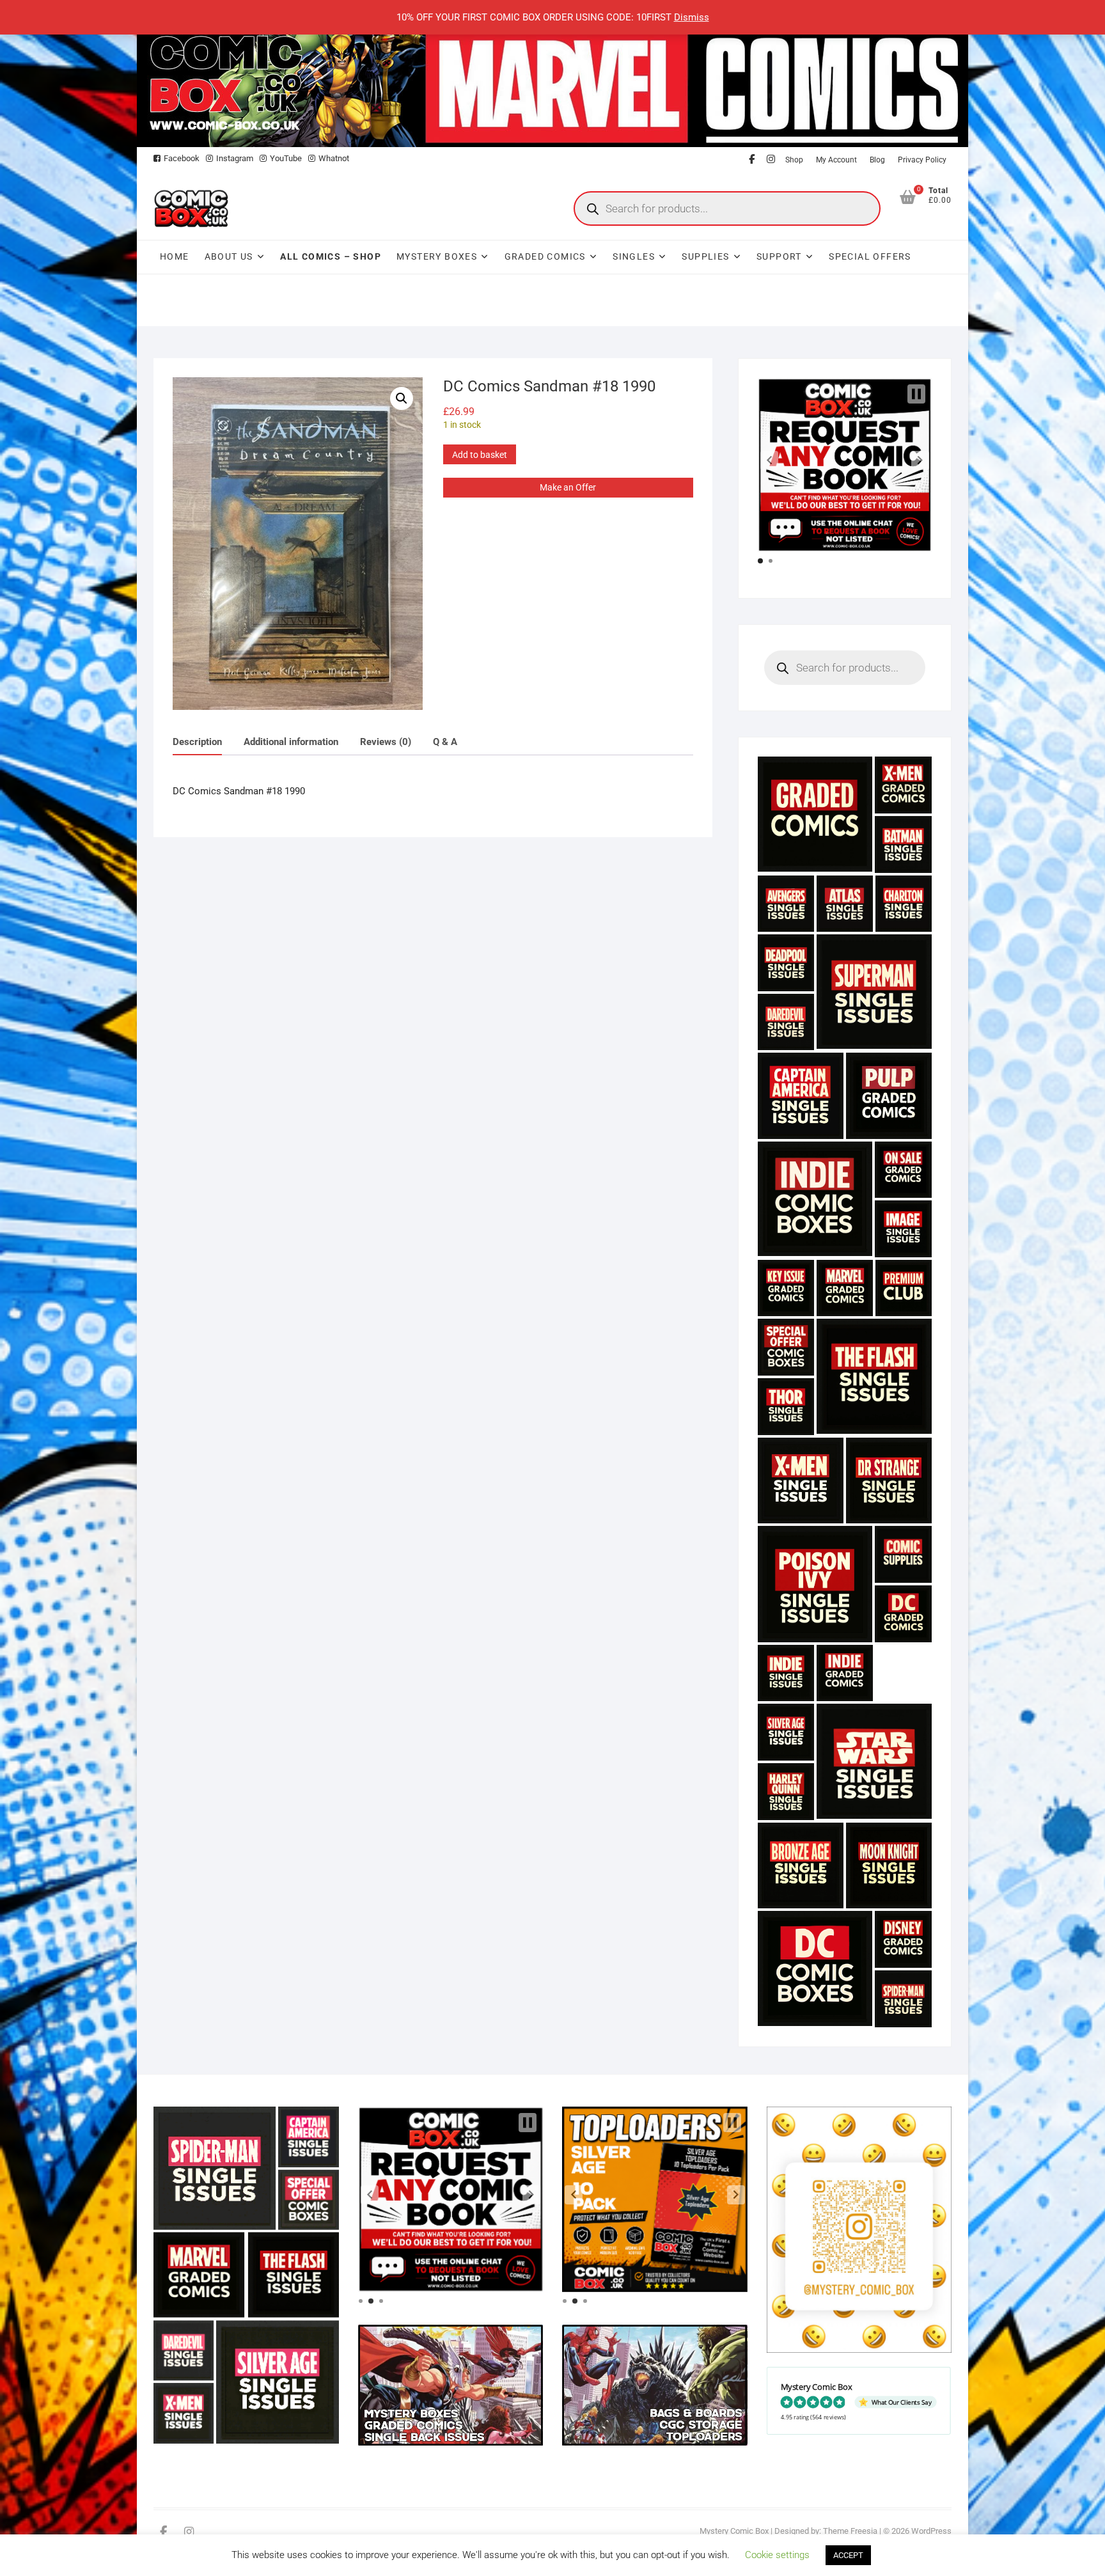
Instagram (235, 158)
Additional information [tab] (291, 742)
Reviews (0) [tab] (386, 742)
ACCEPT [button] (848, 2555)
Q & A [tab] (445, 742)
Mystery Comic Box (734, 2531)
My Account (836, 160)
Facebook (182, 158)
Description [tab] (197, 742)
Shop (794, 160)
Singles (634, 256)
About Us (229, 256)
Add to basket (480, 455)
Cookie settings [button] (777, 2555)
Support (779, 256)
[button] (402, 398)
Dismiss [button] (692, 17)
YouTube (286, 158)
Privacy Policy (922, 160)
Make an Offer (568, 487)
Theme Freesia (850, 2531)
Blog (877, 160)
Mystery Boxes (437, 256)
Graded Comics (545, 256)
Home (175, 256)
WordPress (931, 2531)
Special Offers (870, 256)
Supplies (705, 256)
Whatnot (334, 158)
